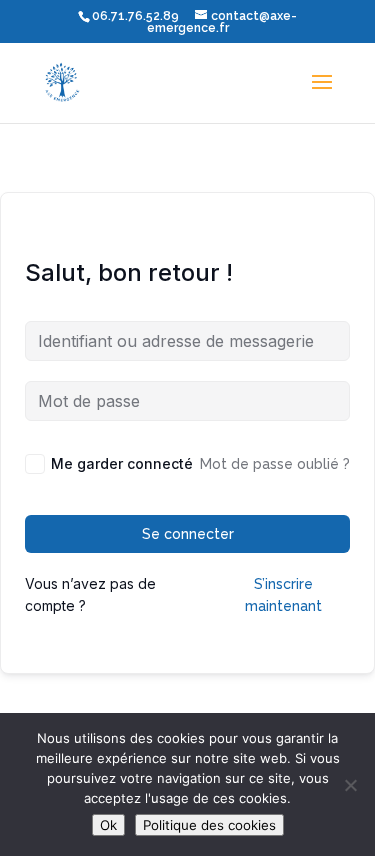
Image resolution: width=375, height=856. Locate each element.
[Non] (350, 785)
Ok (108, 825)
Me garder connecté (122, 463)
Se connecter (188, 534)
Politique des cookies (209, 825)
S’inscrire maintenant (283, 595)
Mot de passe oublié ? (275, 464)
